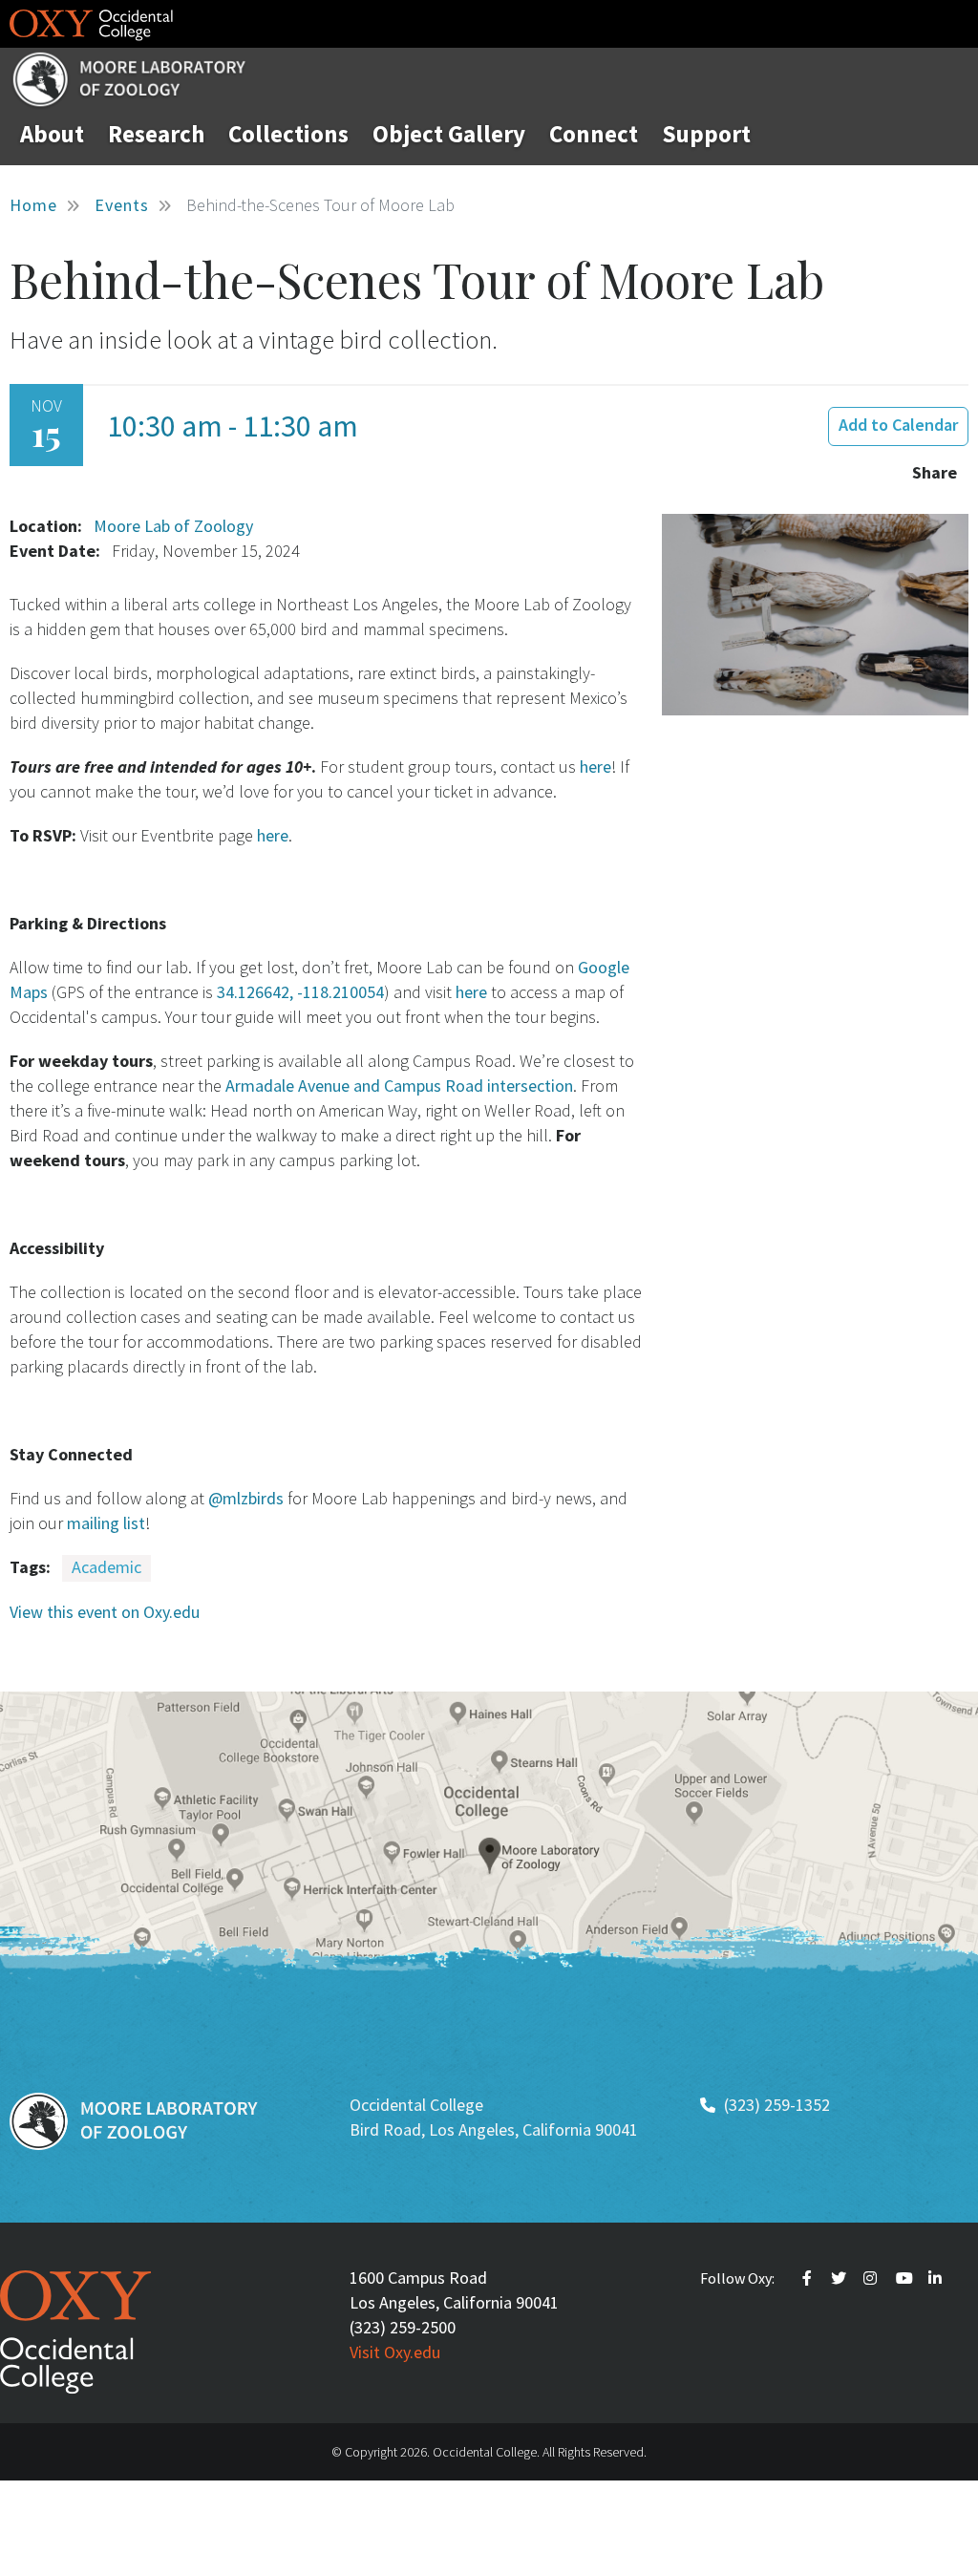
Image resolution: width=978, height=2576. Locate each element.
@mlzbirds (244, 1498)
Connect (594, 134)
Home (33, 205)
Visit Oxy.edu (395, 2352)
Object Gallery (449, 134)
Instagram (873, 2278)
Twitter (840, 2278)
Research (156, 134)
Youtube (905, 2278)
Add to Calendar (898, 425)
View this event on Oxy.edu (105, 1612)
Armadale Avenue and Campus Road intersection (399, 1086)
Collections (288, 134)
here (594, 766)
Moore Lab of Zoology (173, 526)
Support (706, 134)
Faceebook (810, 2278)
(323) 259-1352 (777, 2105)
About (52, 134)
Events (122, 205)
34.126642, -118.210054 (300, 992)
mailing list (104, 1523)
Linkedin (938, 2278)
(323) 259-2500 (403, 2327)
